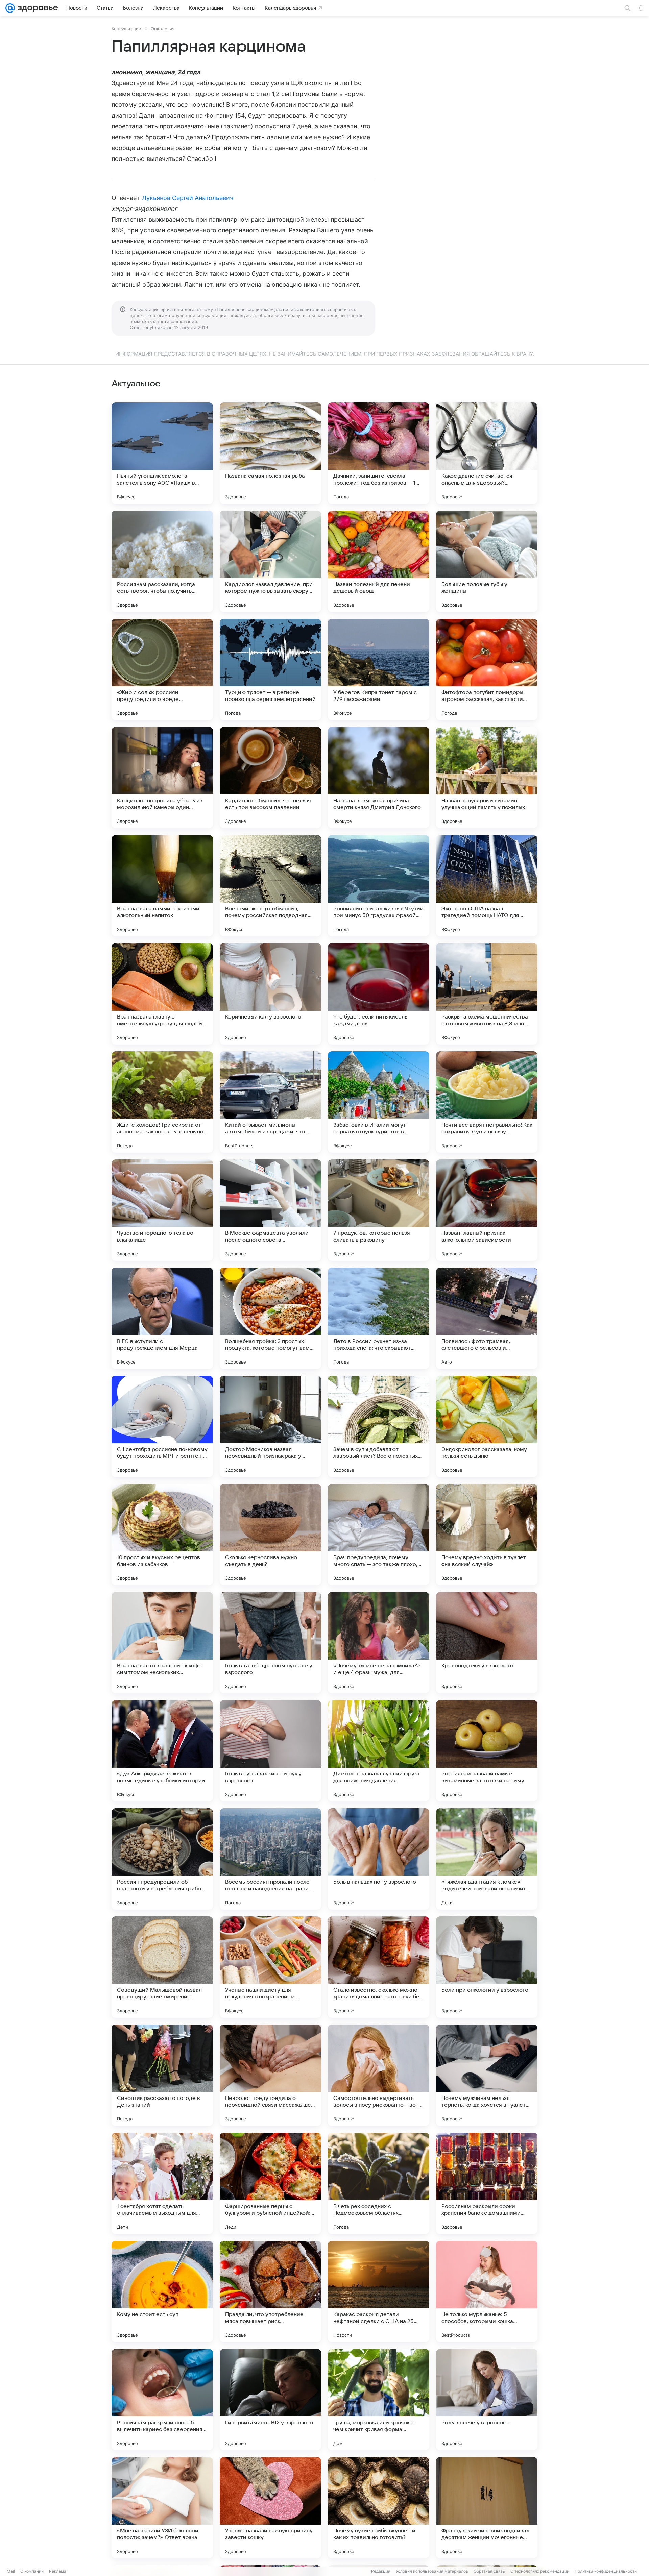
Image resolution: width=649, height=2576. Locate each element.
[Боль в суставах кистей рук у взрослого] (270, 1751)
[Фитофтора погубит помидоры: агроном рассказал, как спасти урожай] (487, 669)
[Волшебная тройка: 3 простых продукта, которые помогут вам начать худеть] (270, 1318)
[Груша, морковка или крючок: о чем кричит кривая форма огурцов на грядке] (379, 2400)
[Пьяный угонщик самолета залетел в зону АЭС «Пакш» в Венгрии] (162, 453)
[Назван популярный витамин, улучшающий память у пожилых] (487, 778)
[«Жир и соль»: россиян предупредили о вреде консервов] (162, 669)
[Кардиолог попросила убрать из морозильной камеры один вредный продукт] (162, 778)
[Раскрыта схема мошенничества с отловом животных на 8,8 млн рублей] (487, 994)
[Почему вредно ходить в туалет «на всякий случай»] (487, 1535)
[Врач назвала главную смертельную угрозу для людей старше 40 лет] (162, 994)
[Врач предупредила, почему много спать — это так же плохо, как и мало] (379, 1535)
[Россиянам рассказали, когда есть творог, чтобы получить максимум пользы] (162, 561)
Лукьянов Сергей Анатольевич (188, 198)
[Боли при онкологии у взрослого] (487, 1967)
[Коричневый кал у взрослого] (270, 994)
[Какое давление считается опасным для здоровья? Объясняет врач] (487, 453)
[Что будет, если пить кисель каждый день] (379, 994)
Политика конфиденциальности (606, 2571)
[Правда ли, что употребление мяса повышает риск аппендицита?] (270, 2291)
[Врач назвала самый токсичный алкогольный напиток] (162, 886)
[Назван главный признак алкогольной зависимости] (487, 1210)
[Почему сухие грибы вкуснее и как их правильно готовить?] (379, 2508)
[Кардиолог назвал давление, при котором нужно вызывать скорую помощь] (270, 561)
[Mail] (10, 8)
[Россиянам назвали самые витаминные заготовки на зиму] (487, 1751)
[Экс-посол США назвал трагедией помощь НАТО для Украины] (487, 886)
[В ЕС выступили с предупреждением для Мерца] (162, 1318)
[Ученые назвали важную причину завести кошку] (270, 2508)
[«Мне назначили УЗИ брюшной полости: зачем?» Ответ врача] (162, 2508)
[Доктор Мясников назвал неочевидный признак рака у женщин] (270, 1426)
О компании (32, 2571)
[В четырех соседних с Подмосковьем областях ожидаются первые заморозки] (379, 2183)
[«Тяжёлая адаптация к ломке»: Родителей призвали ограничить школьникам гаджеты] (487, 1859)
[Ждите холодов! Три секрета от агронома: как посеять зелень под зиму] (162, 1102)
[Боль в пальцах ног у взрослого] (379, 1859)
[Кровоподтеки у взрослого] (487, 1643)
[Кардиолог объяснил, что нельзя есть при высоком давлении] (270, 778)
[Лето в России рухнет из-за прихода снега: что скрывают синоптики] (379, 1318)
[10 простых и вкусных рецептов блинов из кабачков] (162, 1535)
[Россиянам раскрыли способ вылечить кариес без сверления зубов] (162, 2400)
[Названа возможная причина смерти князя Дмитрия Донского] (379, 778)
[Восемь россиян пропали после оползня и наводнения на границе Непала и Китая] (270, 1859)
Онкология (163, 29)
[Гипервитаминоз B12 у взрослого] (270, 2400)
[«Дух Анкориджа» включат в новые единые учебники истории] (162, 1751)
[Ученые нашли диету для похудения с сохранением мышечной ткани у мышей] (270, 1967)
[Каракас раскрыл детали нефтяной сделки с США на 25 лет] (379, 2291)
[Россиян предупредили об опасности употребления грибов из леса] (162, 1859)
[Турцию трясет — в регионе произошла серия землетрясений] (270, 669)
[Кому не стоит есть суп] (162, 2291)
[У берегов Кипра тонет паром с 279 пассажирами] (379, 669)
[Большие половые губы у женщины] (487, 561)
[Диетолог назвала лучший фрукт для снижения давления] (379, 1751)
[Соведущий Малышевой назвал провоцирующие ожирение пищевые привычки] (162, 1967)
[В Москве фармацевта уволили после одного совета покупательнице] (270, 1210)
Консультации (126, 29)
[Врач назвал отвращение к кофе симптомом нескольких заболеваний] (162, 1643)
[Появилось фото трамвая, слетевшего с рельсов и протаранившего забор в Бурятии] (487, 1318)
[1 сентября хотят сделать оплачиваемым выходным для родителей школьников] (162, 2183)
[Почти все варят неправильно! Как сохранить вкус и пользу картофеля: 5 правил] (487, 1102)
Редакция (381, 2571)
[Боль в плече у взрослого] (487, 2400)
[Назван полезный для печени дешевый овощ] (379, 561)
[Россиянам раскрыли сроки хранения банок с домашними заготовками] (487, 2183)
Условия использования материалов (432, 2571)
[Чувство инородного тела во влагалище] (162, 1210)
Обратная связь (489, 2571)
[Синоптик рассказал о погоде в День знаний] (162, 2075)
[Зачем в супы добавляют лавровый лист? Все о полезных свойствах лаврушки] (379, 1426)
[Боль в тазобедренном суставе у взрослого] (270, 1643)
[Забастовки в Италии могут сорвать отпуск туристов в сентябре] (379, 1102)
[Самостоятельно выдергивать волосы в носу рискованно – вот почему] (379, 2075)
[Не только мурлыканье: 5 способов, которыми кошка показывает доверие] (487, 2291)
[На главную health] (37, 8)
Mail (11, 2571)
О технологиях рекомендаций (540, 2571)
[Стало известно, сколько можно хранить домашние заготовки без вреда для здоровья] (379, 1967)
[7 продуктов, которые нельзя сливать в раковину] (379, 1210)
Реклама (58, 2571)
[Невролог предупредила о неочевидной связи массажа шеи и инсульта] (270, 2075)
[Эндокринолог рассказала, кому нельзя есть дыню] (487, 1426)
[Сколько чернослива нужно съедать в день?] (270, 1535)
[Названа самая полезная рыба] (270, 453)
